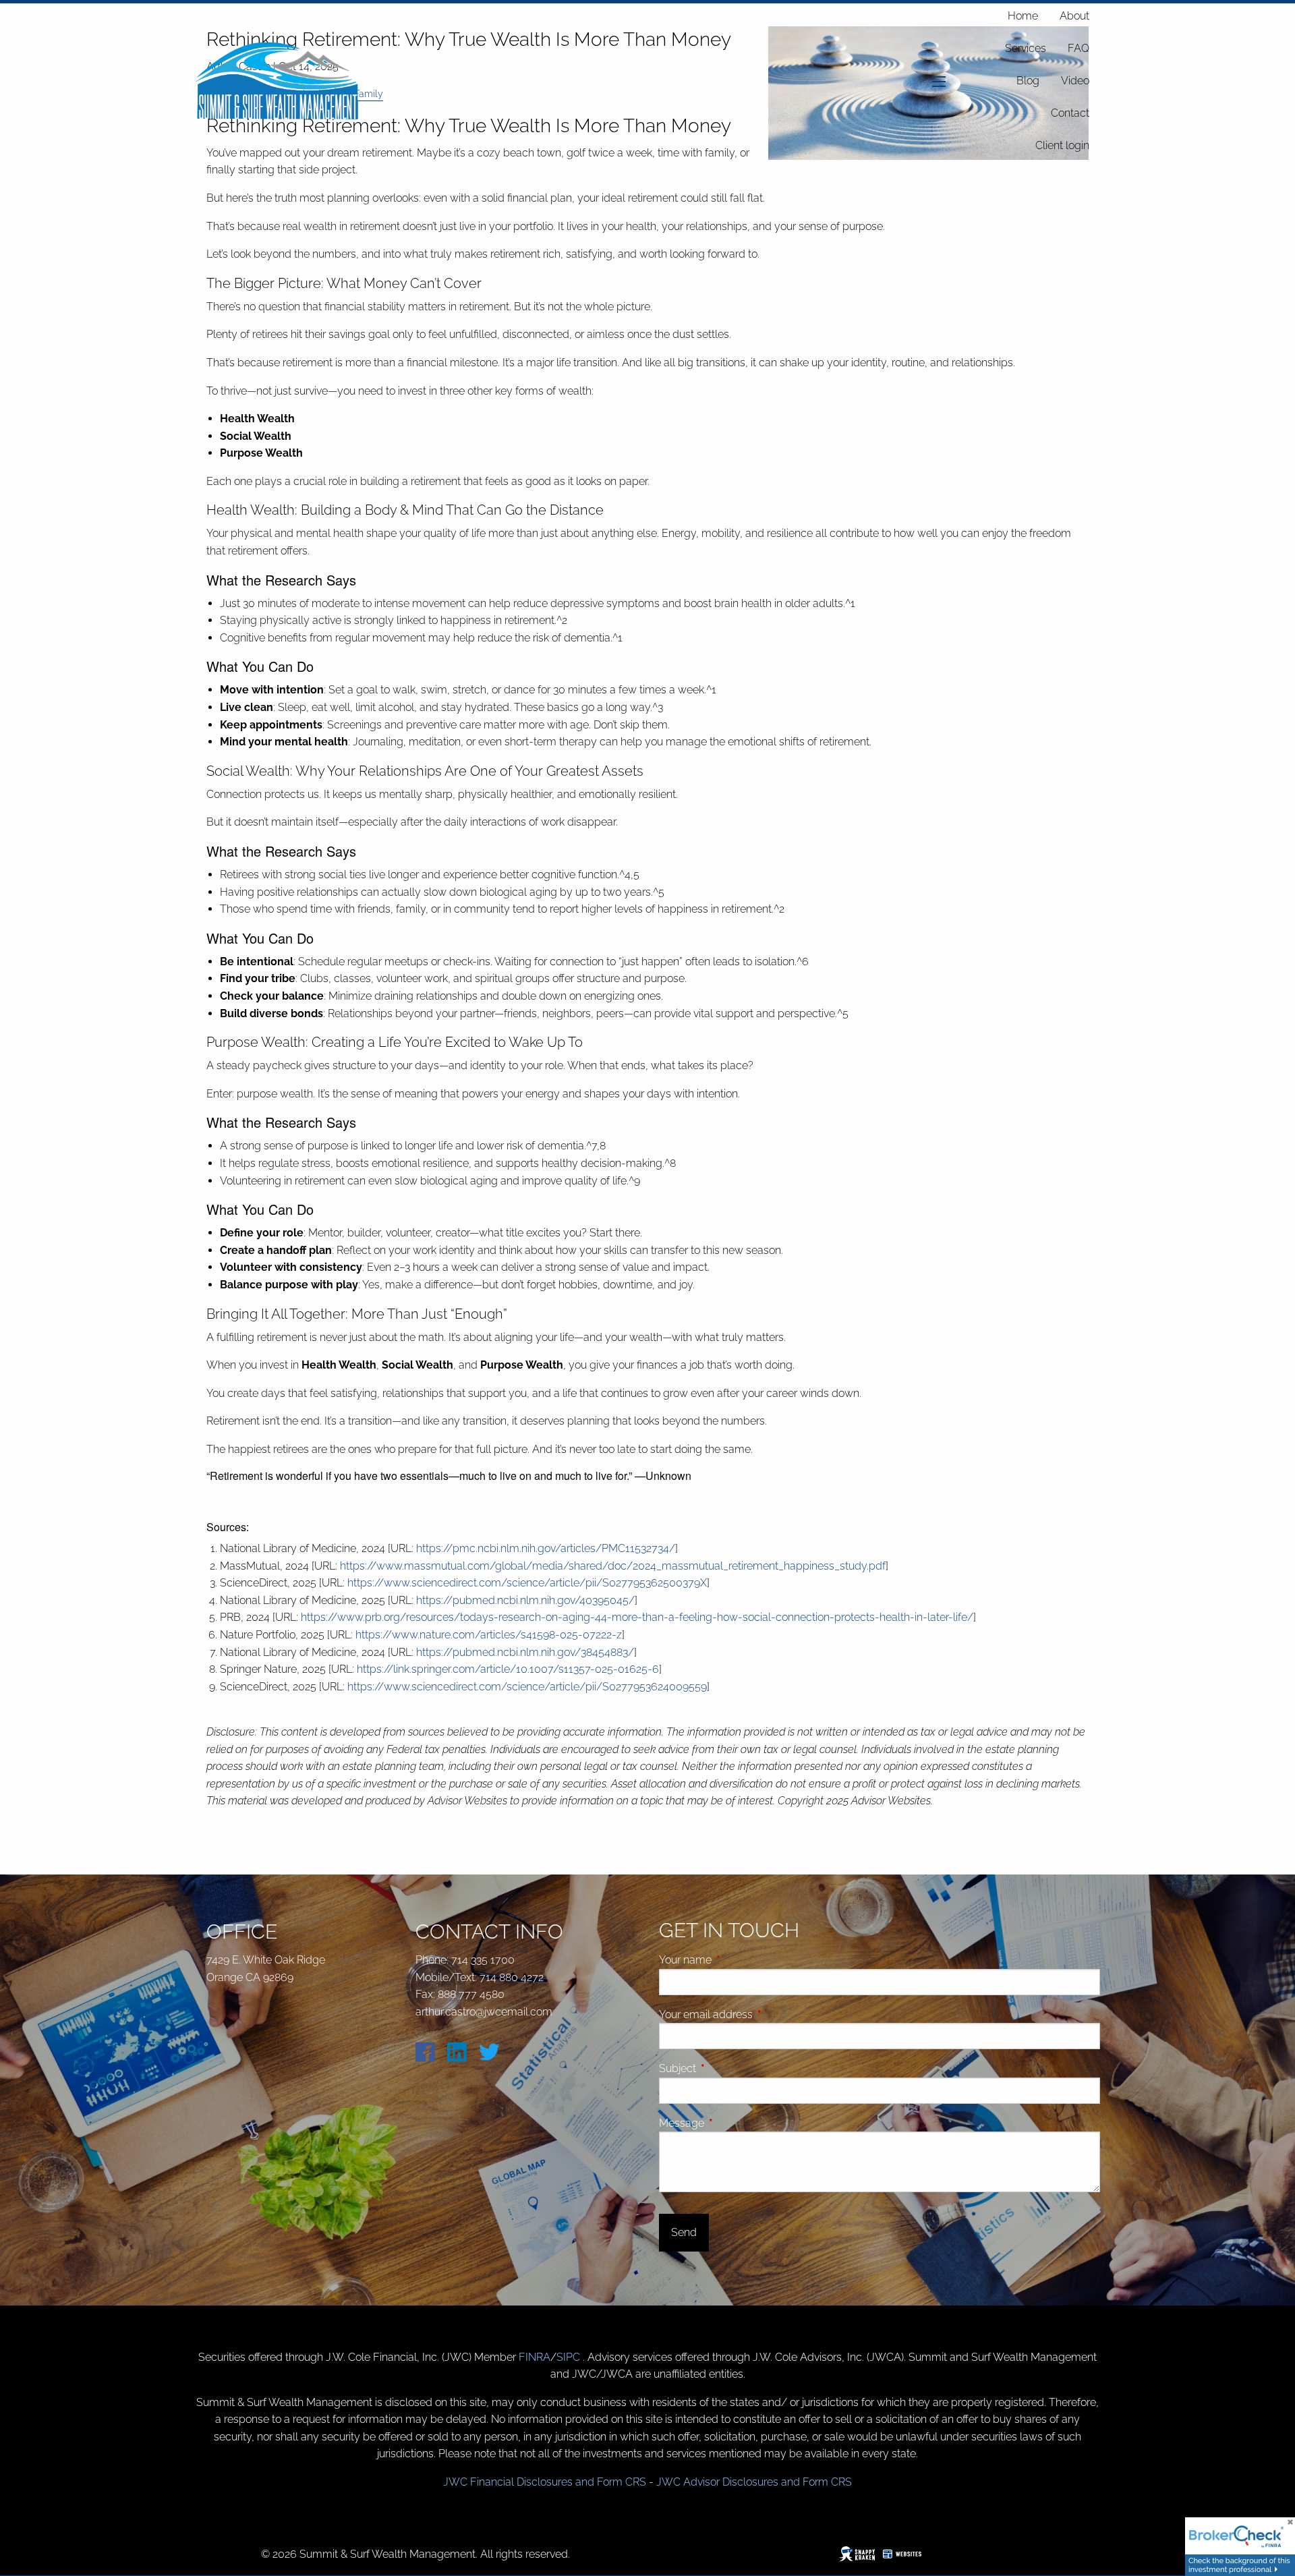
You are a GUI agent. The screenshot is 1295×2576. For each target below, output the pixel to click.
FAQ (1078, 48)
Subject (728, 2068)
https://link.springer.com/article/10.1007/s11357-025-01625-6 (508, 1669)
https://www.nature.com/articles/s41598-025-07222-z (489, 1635)
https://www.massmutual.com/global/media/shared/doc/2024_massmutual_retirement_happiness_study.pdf (613, 1566)
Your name (736, 1960)
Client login (1062, 145)
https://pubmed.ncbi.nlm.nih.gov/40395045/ (525, 1600)
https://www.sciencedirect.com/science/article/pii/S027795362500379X (527, 1583)
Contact (1070, 113)
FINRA (535, 2357)
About (1074, 16)
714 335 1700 (483, 1960)
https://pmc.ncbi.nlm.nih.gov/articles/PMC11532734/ (546, 1548)
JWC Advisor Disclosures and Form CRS (754, 2482)
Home (1023, 16)
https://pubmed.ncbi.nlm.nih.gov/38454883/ (525, 1652)
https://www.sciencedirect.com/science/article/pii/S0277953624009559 (527, 1687)
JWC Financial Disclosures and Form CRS (545, 2482)
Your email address (757, 2014)
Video (1075, 81)
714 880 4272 (512, 1977)
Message (732, 2123)
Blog (1028, 81)
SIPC (570, 2357)
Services (1026, 48)
